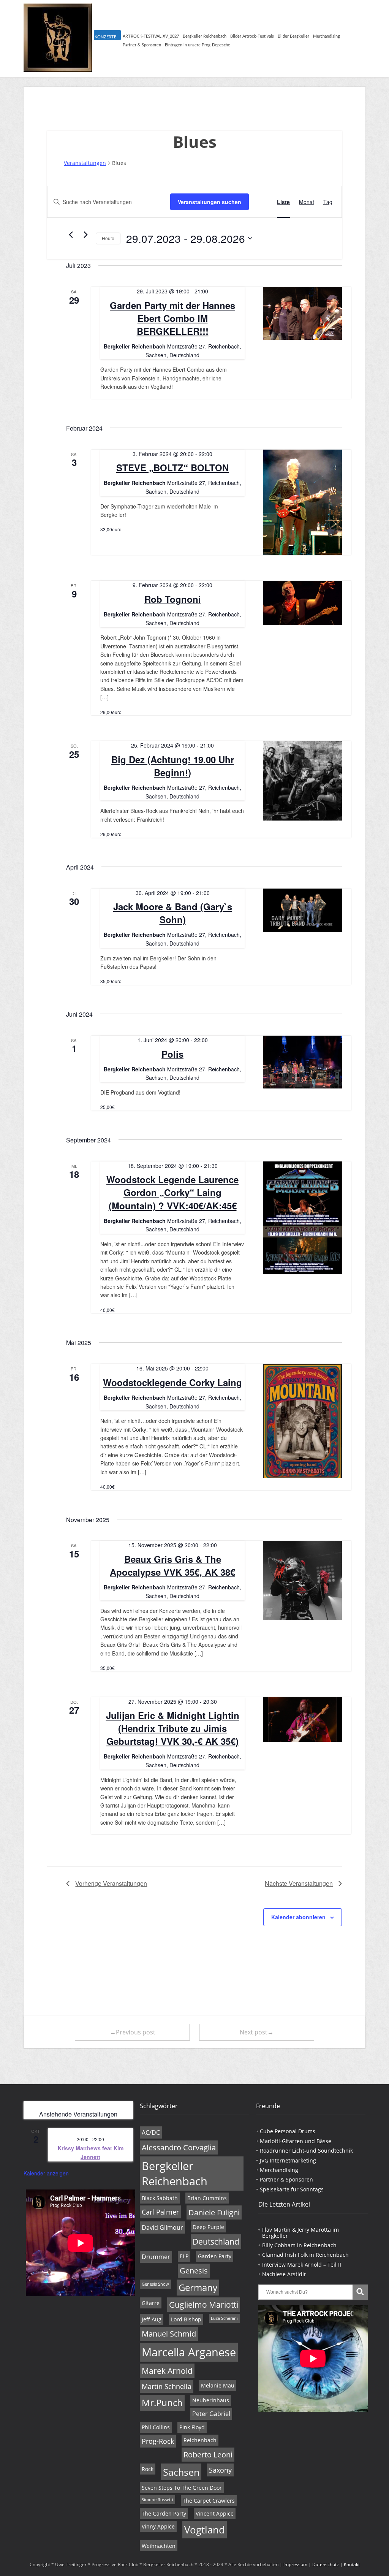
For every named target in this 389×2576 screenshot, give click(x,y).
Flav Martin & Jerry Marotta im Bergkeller (300, 2232)
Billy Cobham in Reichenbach (299, 2245)
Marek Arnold (167, 2371)
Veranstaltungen (85, 163)
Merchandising (327, 36)
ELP (184, 2256)
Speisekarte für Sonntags (292, 2189)
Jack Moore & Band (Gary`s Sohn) (173, 913)
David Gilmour (162, 2227)
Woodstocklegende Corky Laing (172, 1382)
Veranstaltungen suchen (210, 202)
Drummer (156, 2257)
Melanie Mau (218, 2385)
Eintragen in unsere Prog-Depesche (198, 45)
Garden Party (215, 2256)
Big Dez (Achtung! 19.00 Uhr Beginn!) (173, 766)
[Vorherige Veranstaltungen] (71, 234)
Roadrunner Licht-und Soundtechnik (306, 2151)
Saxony (220, 2470)
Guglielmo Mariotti (204, 2305)
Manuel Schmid (169, 2334)
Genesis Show (155, 2284)
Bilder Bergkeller (293, 36)
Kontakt (352, 2564)
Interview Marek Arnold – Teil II (302, 2265)
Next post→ (257, 2032)
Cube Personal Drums (288, 2131)
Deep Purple (208, 2227)
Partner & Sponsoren (142, 45)
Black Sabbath (160, 2198)
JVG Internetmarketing (288, 2160)
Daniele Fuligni (214, 2212)
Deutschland (216, 2242)
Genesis (194, 2271)
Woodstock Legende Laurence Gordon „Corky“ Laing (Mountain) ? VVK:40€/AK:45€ (172, 1192)
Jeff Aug (152, 2319)
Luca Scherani (224, 2318)
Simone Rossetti (157, 2500)
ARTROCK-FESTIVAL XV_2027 (151, 36)
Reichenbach (200, 2440)
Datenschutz (326, 2564)
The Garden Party (164, 2513)
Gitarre (151, 2303)
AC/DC (151, 2132)
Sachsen (181, 2472)
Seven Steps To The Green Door (182, 2488)
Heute (108, 238)
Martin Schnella (167, 2386)
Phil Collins (156, 2427)
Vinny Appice (158, 2526)
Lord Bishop (186, 2319)
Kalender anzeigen (46, 2173)
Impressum (295, 2564)
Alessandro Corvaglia (179, 2147)
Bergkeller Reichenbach (205, 36)
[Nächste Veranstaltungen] (85, 234)
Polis (172, 1054)
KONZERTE (105, 37)
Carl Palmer (160, 2212)
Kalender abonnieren (298, 1917)
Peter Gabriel (211, 2414)
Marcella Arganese (189, 2352)
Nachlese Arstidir (284, 2274)
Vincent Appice (215, 2513)
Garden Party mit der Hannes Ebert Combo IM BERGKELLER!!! (172, 318)
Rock (148, 2469)
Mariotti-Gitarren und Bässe (296, 2141)
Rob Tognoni (173, 599)
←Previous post (133, 2032)
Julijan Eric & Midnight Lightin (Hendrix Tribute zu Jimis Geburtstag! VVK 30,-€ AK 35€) (173, 1728)
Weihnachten (159, 2546)
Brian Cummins (207, 2198)
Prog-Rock (158, 2441)
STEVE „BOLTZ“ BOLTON (172, 467)
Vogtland (205, 2530)
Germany (198, 2288)
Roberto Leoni (208, 2455)
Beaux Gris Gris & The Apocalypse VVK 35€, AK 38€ (172, 1565)
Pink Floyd (192, 2427)
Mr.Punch (162, 2403)
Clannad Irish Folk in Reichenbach (305, 2255)
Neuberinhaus (211, 2400)
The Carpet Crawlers (209, 2501)
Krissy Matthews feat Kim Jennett (91, 2152)
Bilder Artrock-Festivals (252, 36)
